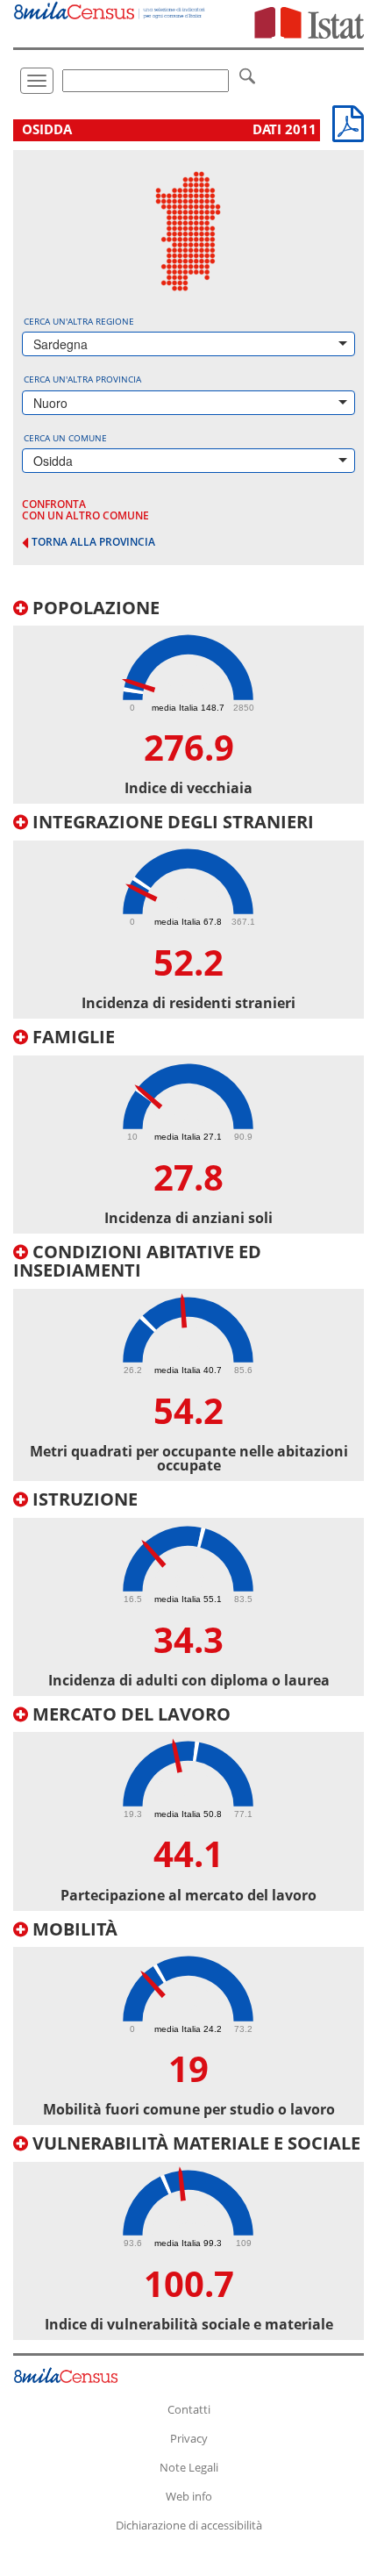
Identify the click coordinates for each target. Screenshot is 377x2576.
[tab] (188, 701)
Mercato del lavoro (129, 1714)
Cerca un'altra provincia (82, 379)
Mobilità (73, 1929)
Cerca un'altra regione (79, 321)
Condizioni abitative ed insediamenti (137, 1261)
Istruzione (83, 1499)
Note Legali (189, 2467)
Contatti (189, 2409)
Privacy (189, 2438)
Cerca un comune (65, 438)
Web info (189, 2496)
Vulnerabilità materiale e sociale (194, 2143)
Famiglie (71, 1037)
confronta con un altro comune (85, 510)
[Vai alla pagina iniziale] (110, 10)
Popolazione (94, 608)
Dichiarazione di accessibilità (189, 2525)
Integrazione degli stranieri (171, 822)
